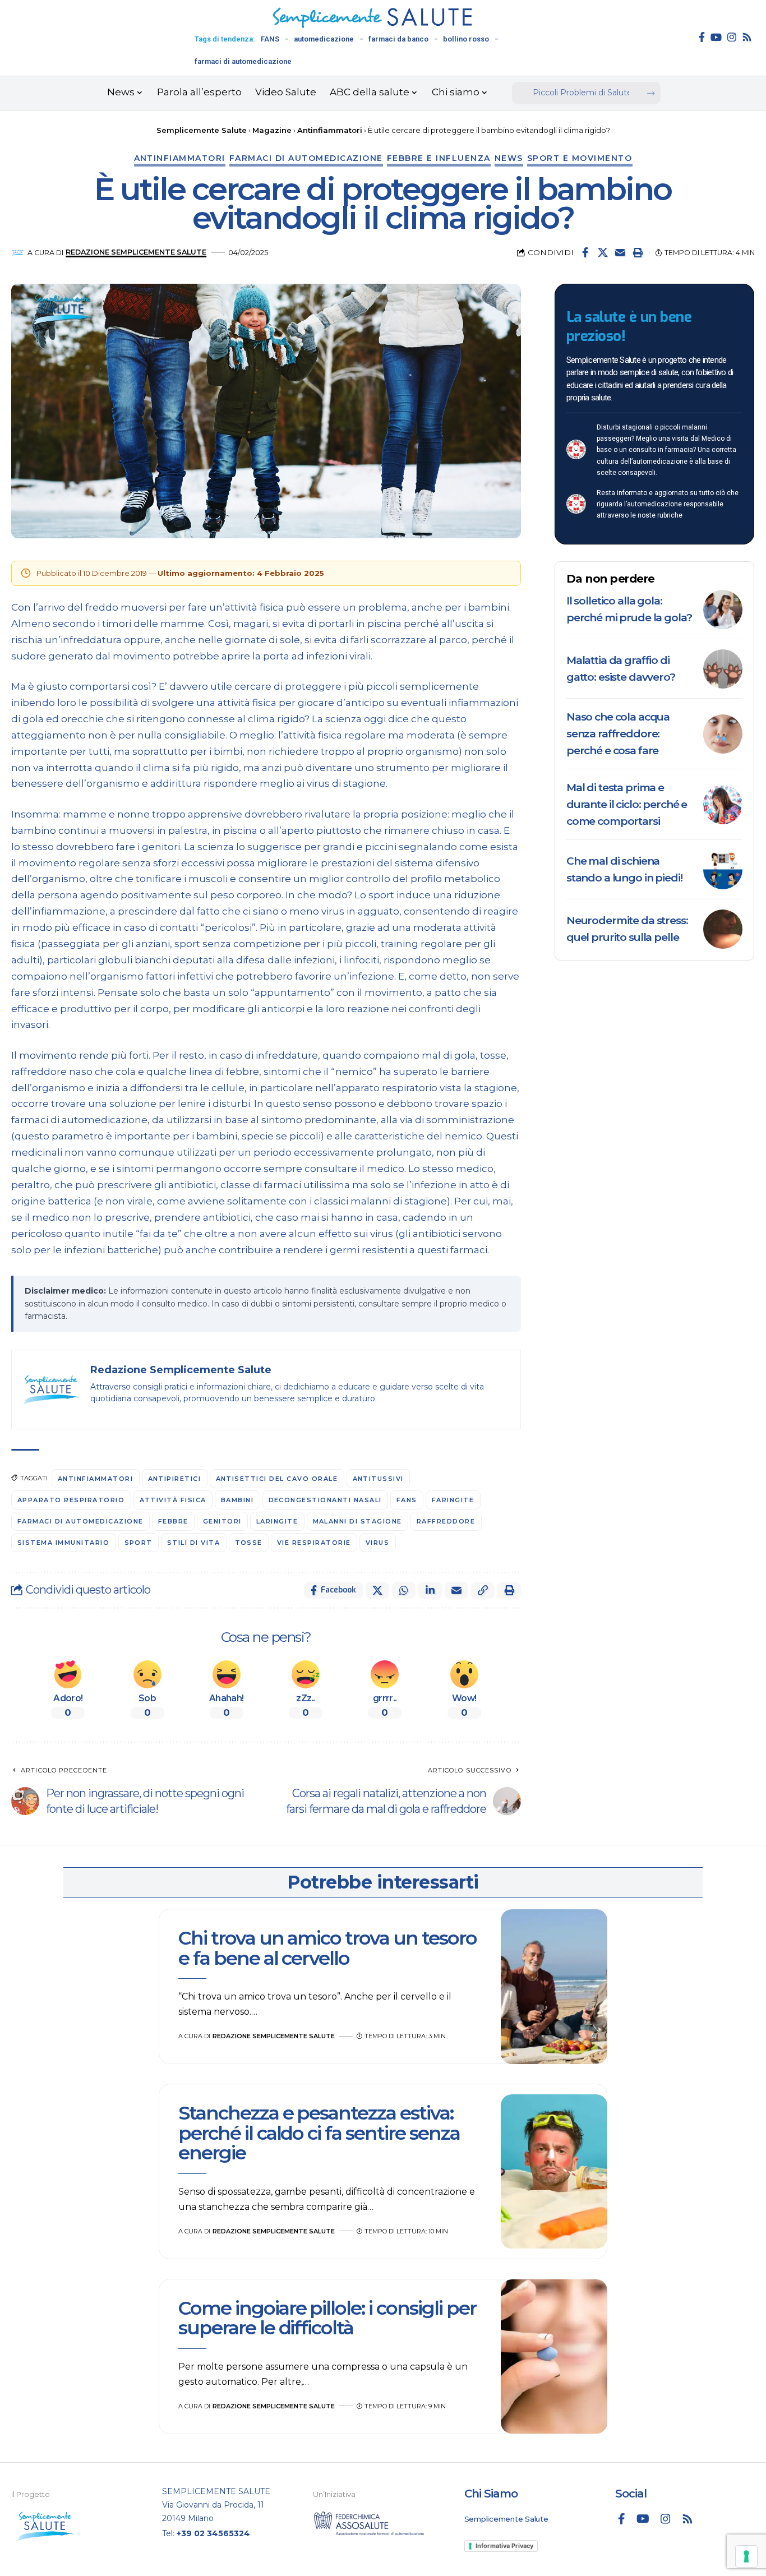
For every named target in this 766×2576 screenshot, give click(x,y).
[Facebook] (702, 37)
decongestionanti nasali (326, 1500)
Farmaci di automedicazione (306, 158)
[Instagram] (732, 37)
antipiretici (175, 1479)
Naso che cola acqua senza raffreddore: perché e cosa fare (618, 734)
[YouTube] (716, 37)
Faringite (453, 1500)
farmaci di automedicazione (243, 61)
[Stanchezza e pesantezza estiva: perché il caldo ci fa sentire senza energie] (554, 2172)
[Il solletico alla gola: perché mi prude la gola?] (723, 610)
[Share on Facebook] (585, 252)
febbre (173, 1521)
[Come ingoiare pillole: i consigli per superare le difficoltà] (554, 2357)
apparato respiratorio (71, 1500)
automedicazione (324, 39)
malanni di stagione (358, 1521)
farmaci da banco (398, 39)
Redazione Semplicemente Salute (136, 252)
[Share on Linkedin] (430, 1590)
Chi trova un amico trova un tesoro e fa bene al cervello (327, 1948)
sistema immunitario (64, 1543)
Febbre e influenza (439, 158)
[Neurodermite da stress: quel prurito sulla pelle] (723, 929)
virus (378, 1543)
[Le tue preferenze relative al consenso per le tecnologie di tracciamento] (746, 2556)
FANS (270, 39)
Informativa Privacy (504, 2546)
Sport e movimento (580, 158)
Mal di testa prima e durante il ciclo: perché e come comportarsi (627, 804)
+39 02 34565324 (213, 2533)
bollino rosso (466, 39)
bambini (237, 1500)
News (509, 158)
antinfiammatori (96, 1479)
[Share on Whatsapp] (404, 1590)
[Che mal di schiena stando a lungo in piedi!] (723, 870)
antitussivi (379, 1479)
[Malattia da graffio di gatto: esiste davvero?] (723, 669)
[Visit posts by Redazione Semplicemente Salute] (18, 253)
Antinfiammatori (180, 158)
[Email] (620, 252)
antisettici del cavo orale (277, 1479)
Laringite (277, 1521)
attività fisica (173, 1500)
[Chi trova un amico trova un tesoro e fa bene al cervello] (554, 1987)
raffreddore (446, 1521)
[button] (638, 252)
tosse (249, 1543)
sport (139, 1543)
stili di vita (194, 1543)
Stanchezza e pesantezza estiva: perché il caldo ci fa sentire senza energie (319, 2133)
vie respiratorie (314, 1543)
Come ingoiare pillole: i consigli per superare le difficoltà (327, 2318)
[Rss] (747, 37)
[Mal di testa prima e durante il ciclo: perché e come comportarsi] (723, 805)
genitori (222, 1521)
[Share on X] (603, 252)
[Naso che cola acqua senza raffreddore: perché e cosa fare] (723, 734)
